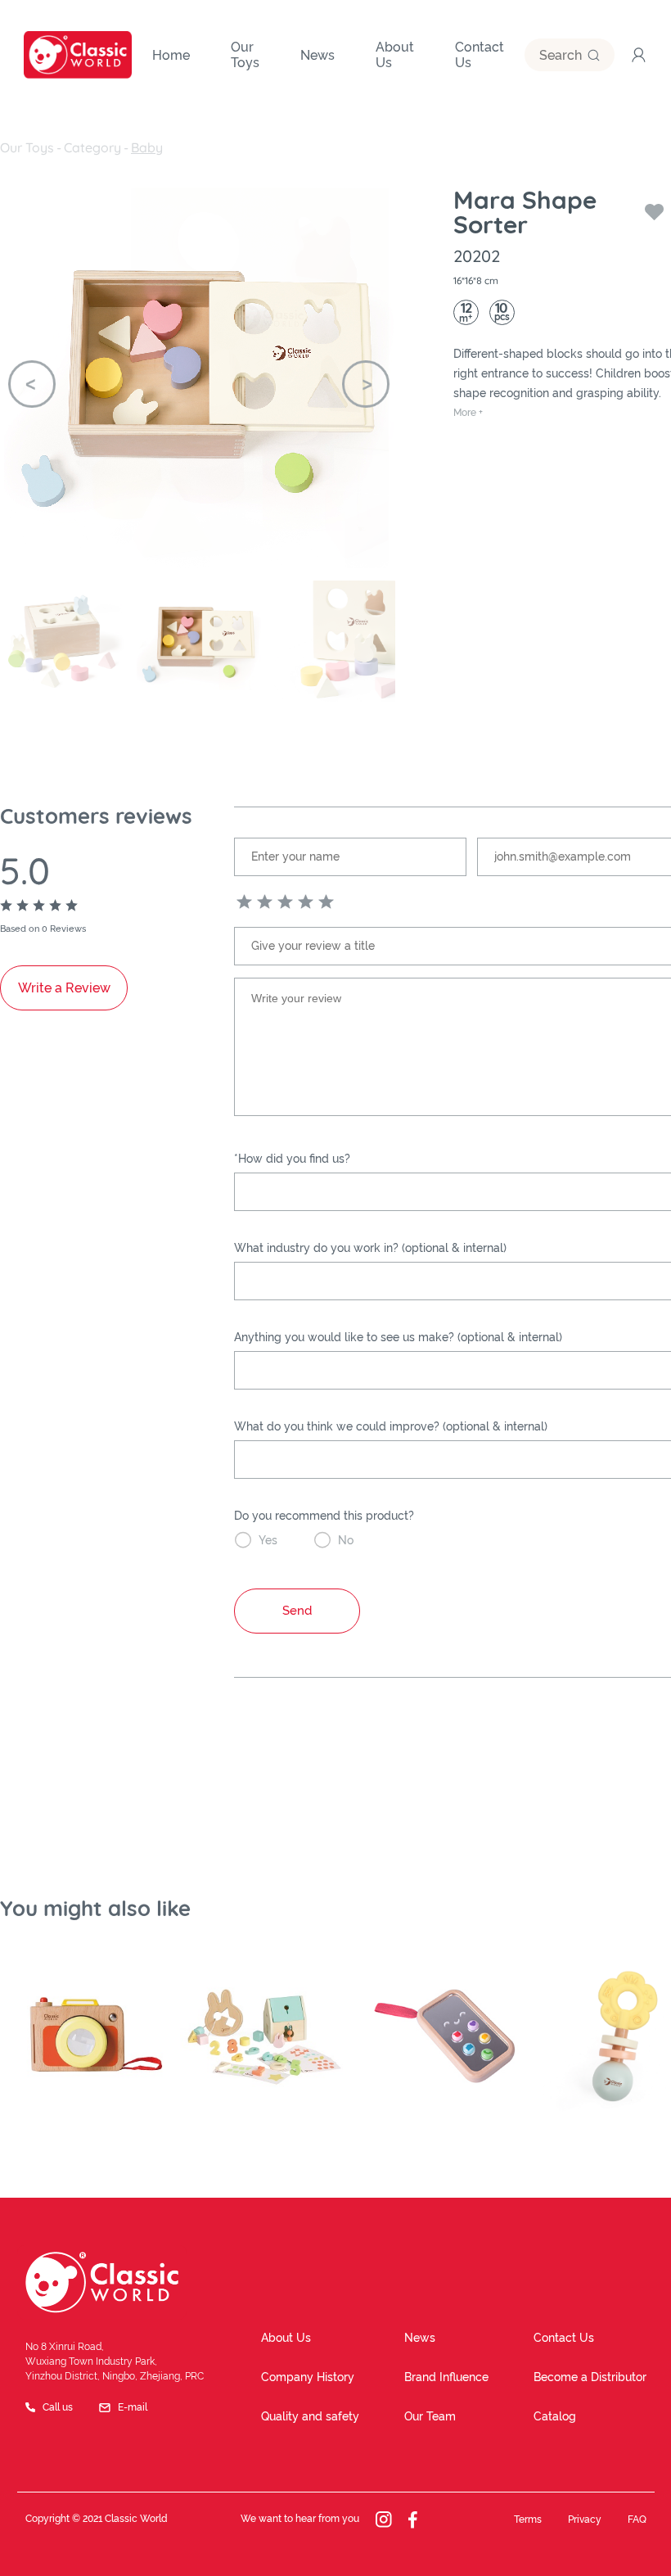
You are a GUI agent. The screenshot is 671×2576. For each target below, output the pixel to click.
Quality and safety (310, 2416)
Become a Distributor (590, 2377)
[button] (32, 384)
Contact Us (564, 2338)
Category (92, 147)
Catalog (555, 2416)
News (420, 2338)
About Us (286, 2338)
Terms (528, 2520)
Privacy (585, 2520)
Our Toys (27, 147)
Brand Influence (446, 2377)
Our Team (430, 2416)
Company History (308, 2377)
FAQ (637, 2520)
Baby (147, 147)
